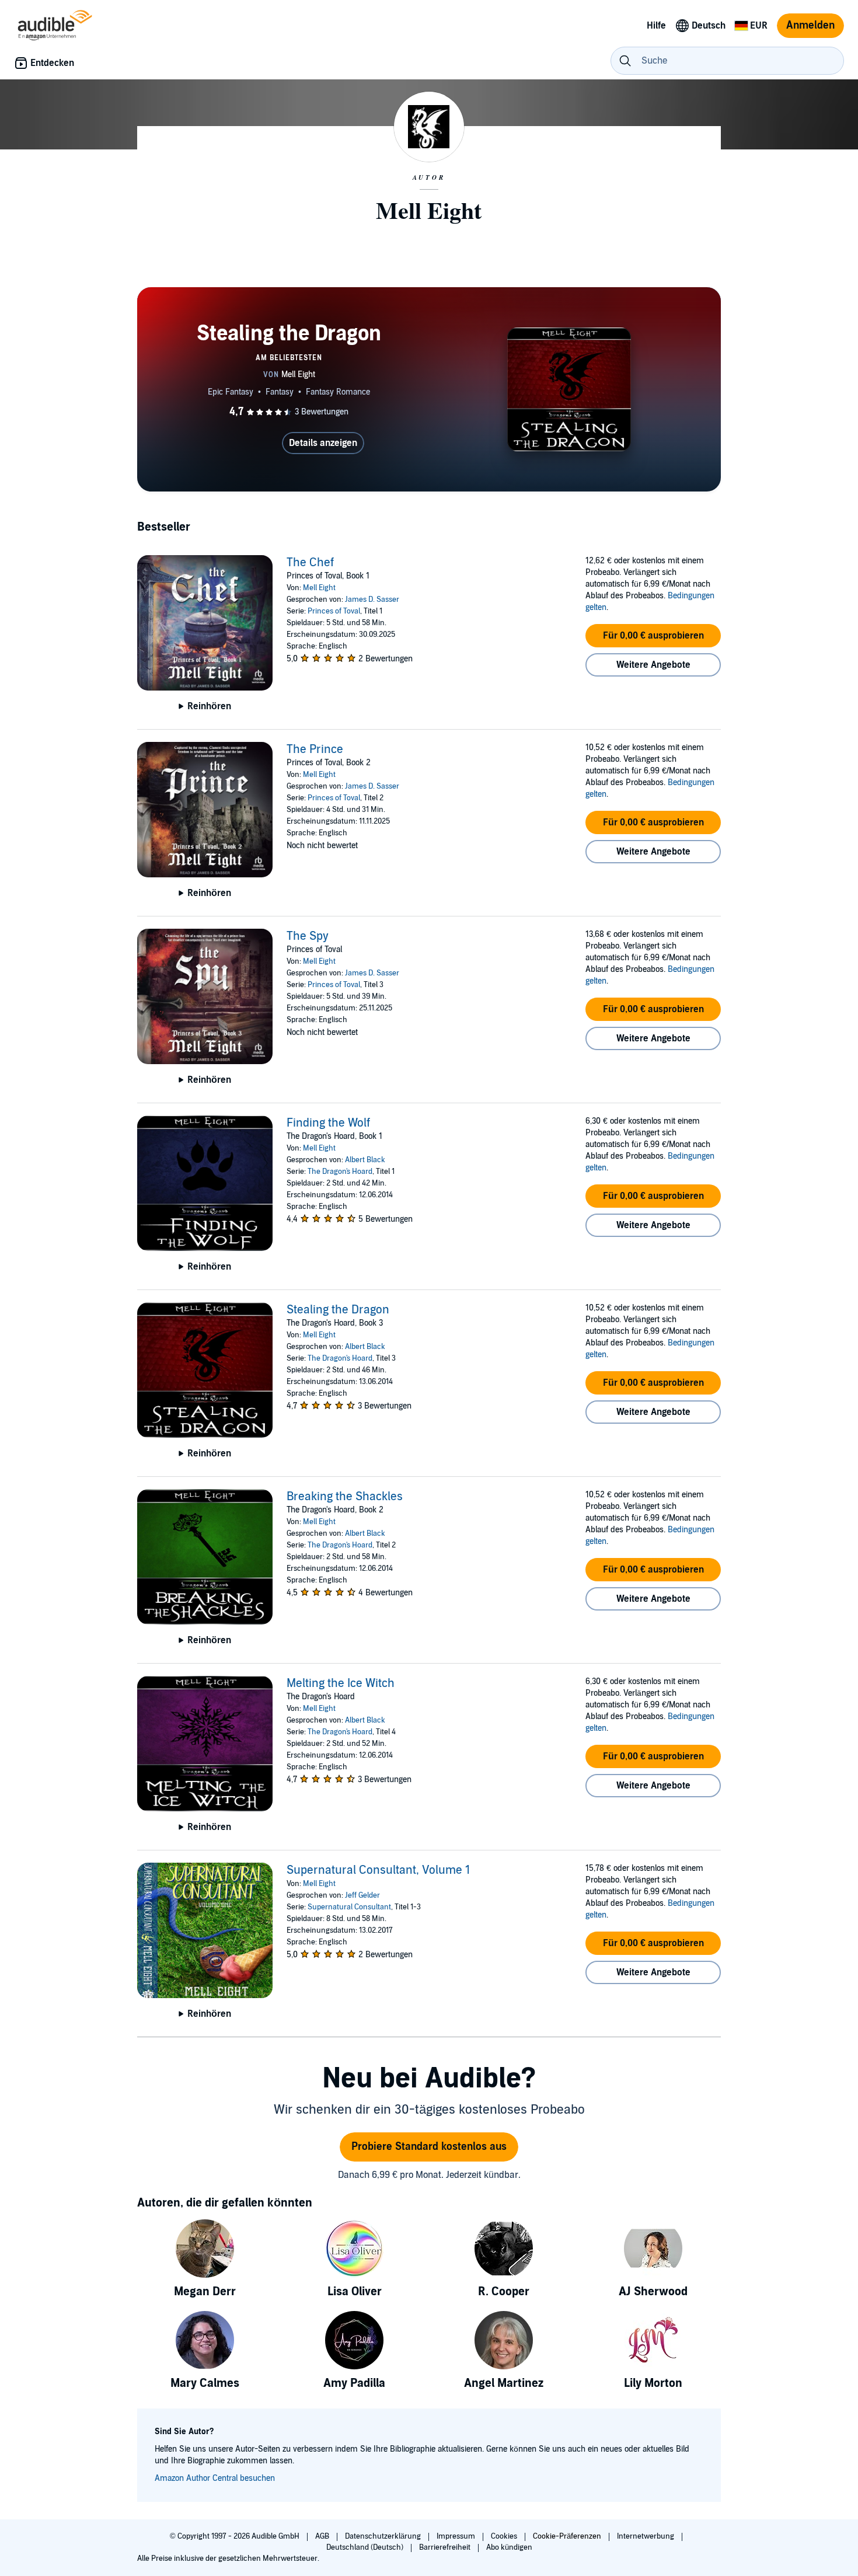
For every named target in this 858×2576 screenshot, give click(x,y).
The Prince (315, 750)
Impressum (457, 2536)
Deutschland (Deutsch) (366, 2547)
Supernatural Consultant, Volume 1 (378, 1870)
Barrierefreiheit (446, 2547)
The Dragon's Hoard (340, 1172)
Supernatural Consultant (349, 1907)
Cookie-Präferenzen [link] (567, 2536)
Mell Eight (319, 588)
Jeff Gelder (362, 1895)
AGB (323, 2536)
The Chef (310, 563)
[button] (653, 636)
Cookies (505, 2536)
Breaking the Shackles (345, 1497)
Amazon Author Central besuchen (215, 2478)
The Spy (308, 936)
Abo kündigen (509, 2547)
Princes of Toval (334, 611)
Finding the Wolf (328, 1123)
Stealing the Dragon (338, 1310)
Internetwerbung (646, 2536)
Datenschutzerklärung (384, 2536)
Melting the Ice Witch (341, 1683)
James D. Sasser (372, 599)
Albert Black (365, 1160)
